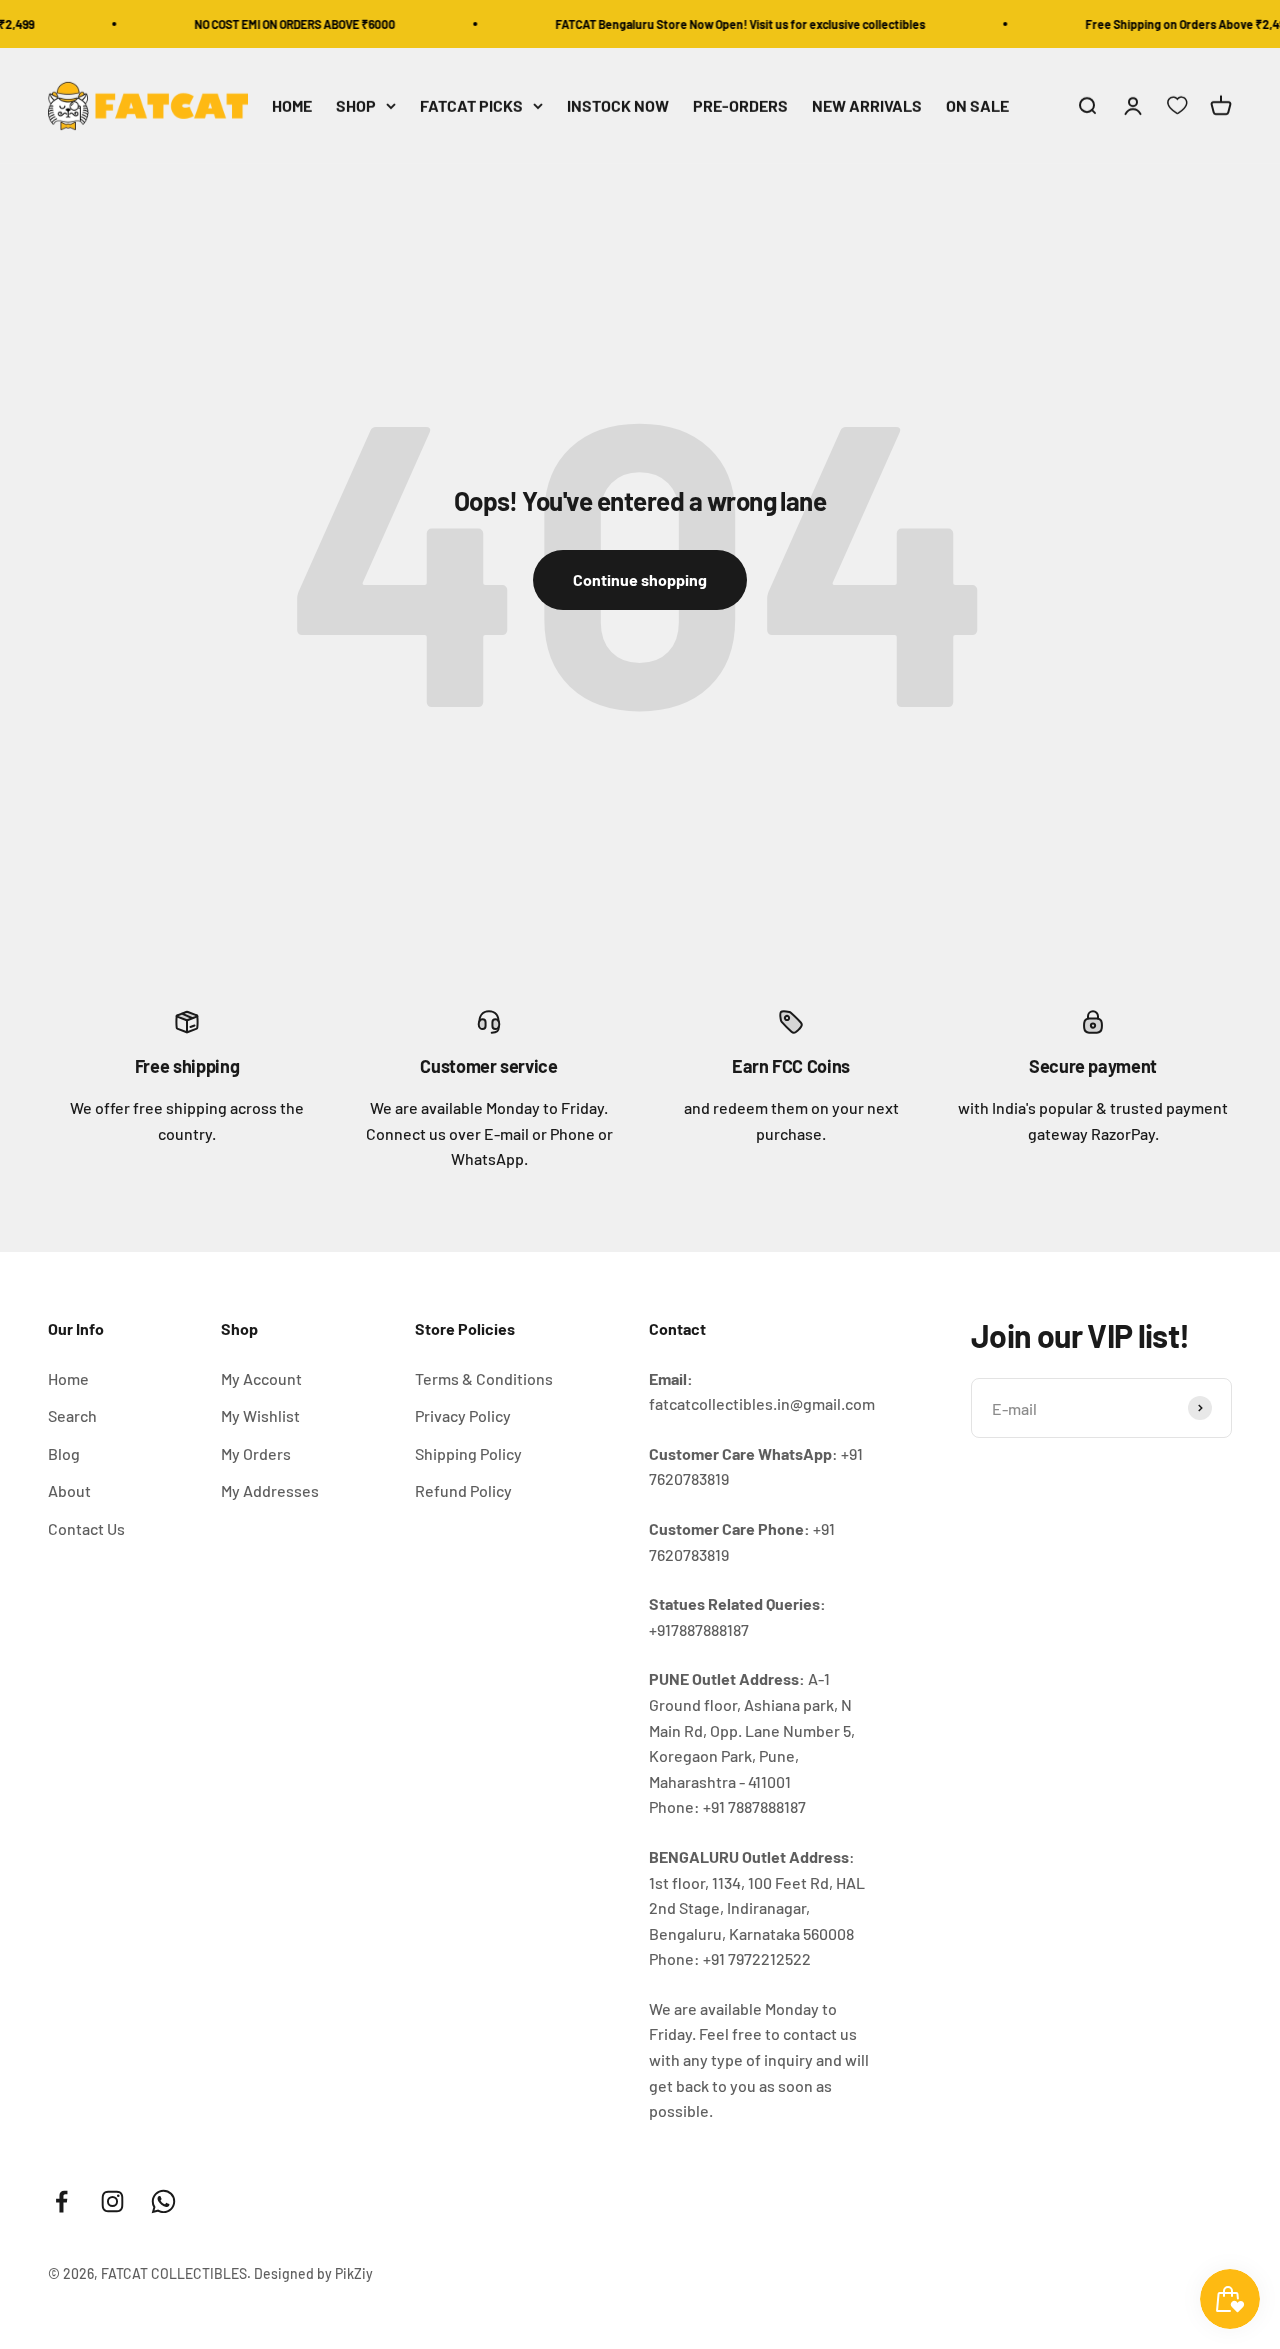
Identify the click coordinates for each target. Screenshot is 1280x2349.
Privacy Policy (463, 1415)
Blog (64, 1453)
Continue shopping (640, 579)
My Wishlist (260, 1415)
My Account (261, 1378)
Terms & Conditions (484, 1378)
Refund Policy (463, 1490)
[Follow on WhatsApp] (163, 2201)
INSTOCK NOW (618, 106)
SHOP (356, 106)
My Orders (256, 1453)
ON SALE (977, 106)
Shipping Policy (468, 1453)
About (69, 1490)
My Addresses (270, 1490)
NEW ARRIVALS (867, 106)
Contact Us (86, 1528)
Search (72, 1415)
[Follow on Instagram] (112, 2201)
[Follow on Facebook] (61, 2201)
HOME (292, 106)
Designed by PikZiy (313, 2273)
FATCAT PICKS (471, 106)
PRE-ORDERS (740, 106)
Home (68, 1378)
